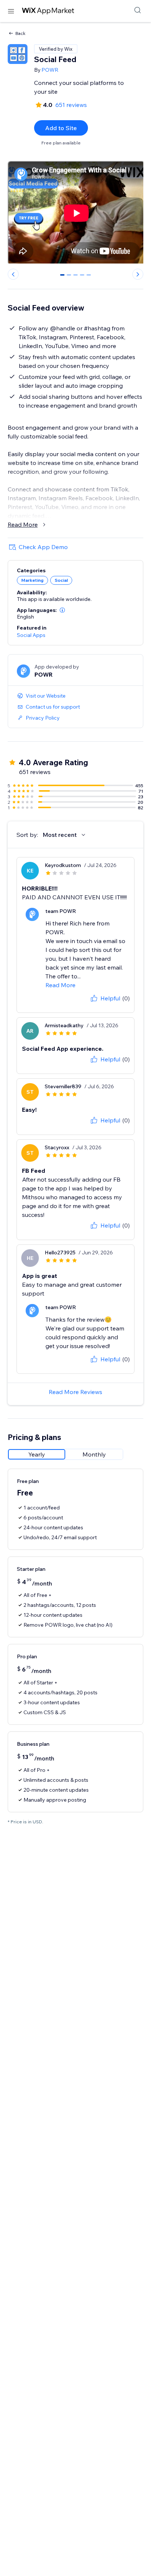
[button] (62, 610)
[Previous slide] (13, 274)
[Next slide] (138, 274)
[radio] (37, 1454)
